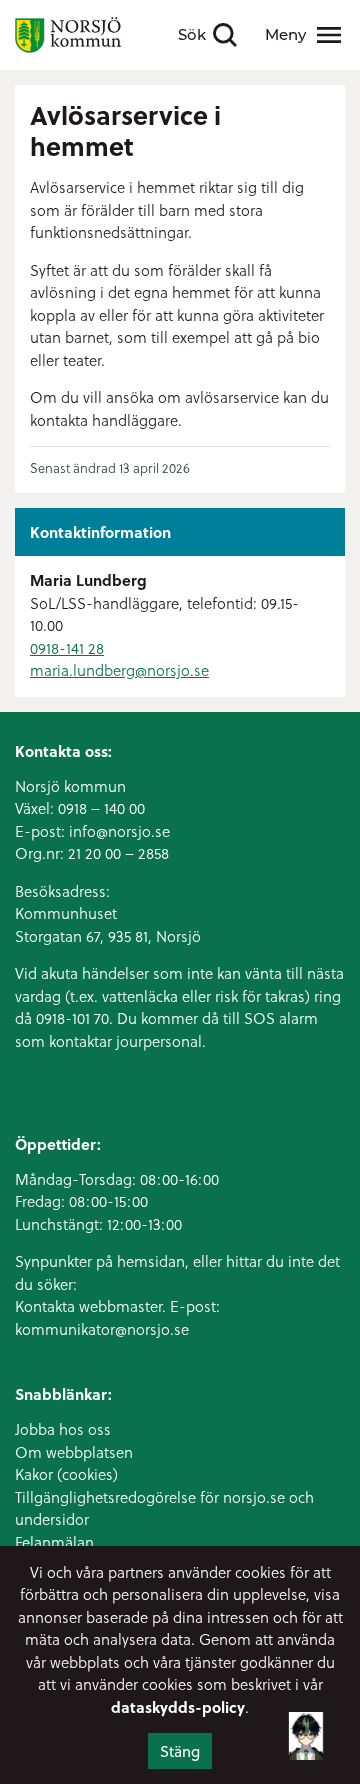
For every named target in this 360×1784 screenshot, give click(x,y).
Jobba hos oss (63, 1429)
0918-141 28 (67, 648)
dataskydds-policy (178, 1707)
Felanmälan (54, 1542)
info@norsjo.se (119, 831)
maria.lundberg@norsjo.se (119, 670)
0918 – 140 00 (101, 808)
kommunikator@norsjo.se (102, 1329)
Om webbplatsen (74, 1452)
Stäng (180, 1751)
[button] (306, 1732)
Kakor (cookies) (66, 1474)
